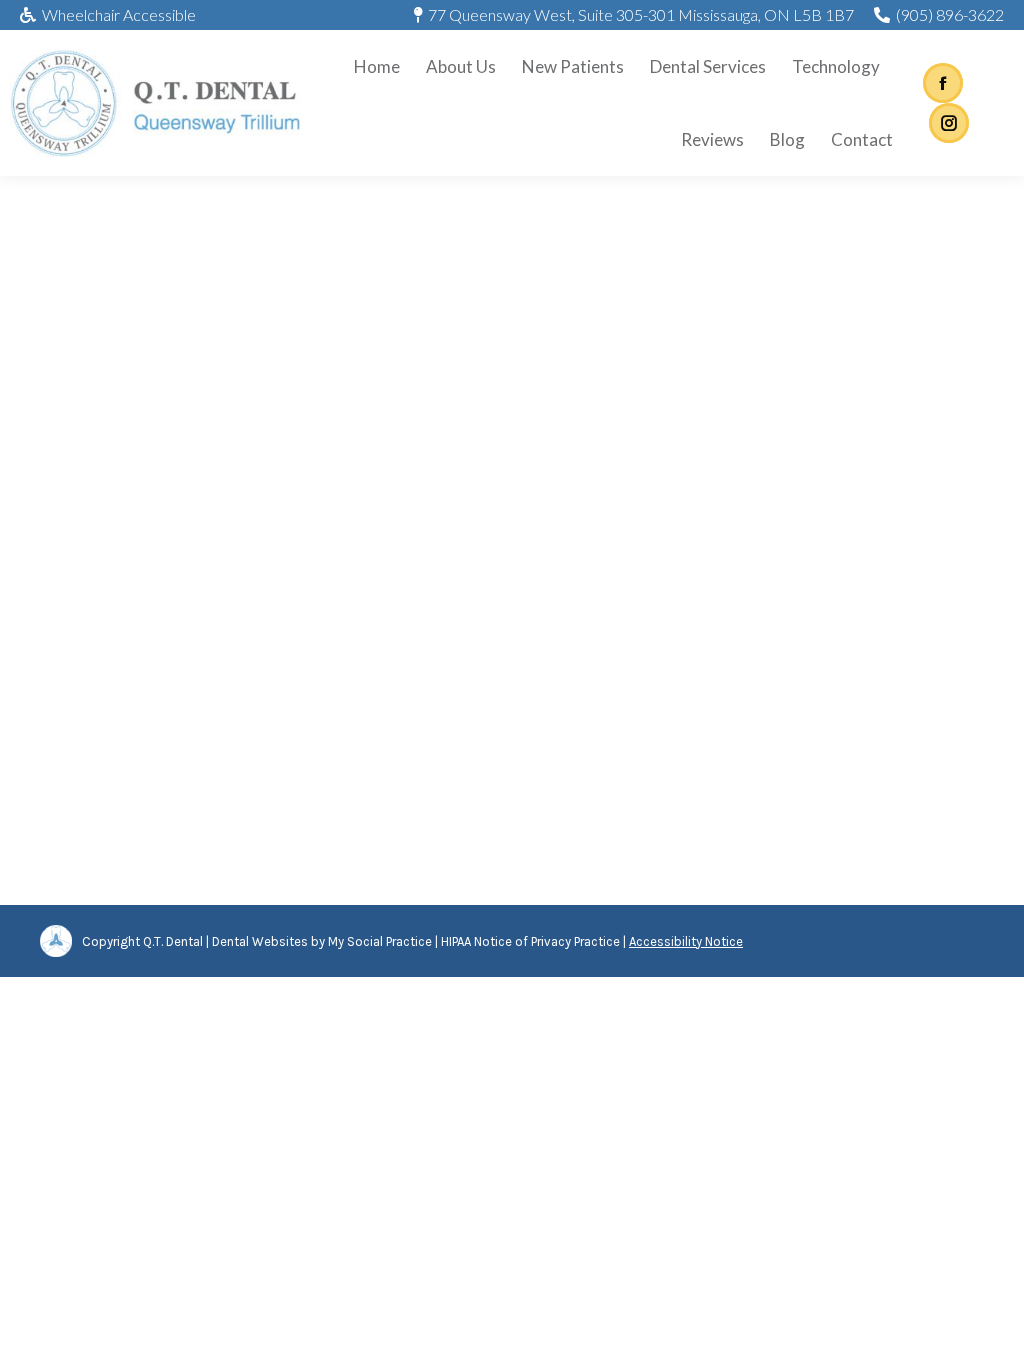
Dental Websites (260, 941)
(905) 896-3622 (950, 14)
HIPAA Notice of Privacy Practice (530, 941)
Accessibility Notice (686, 941)
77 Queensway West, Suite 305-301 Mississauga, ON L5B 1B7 (641, 14)
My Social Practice (378, 941)
